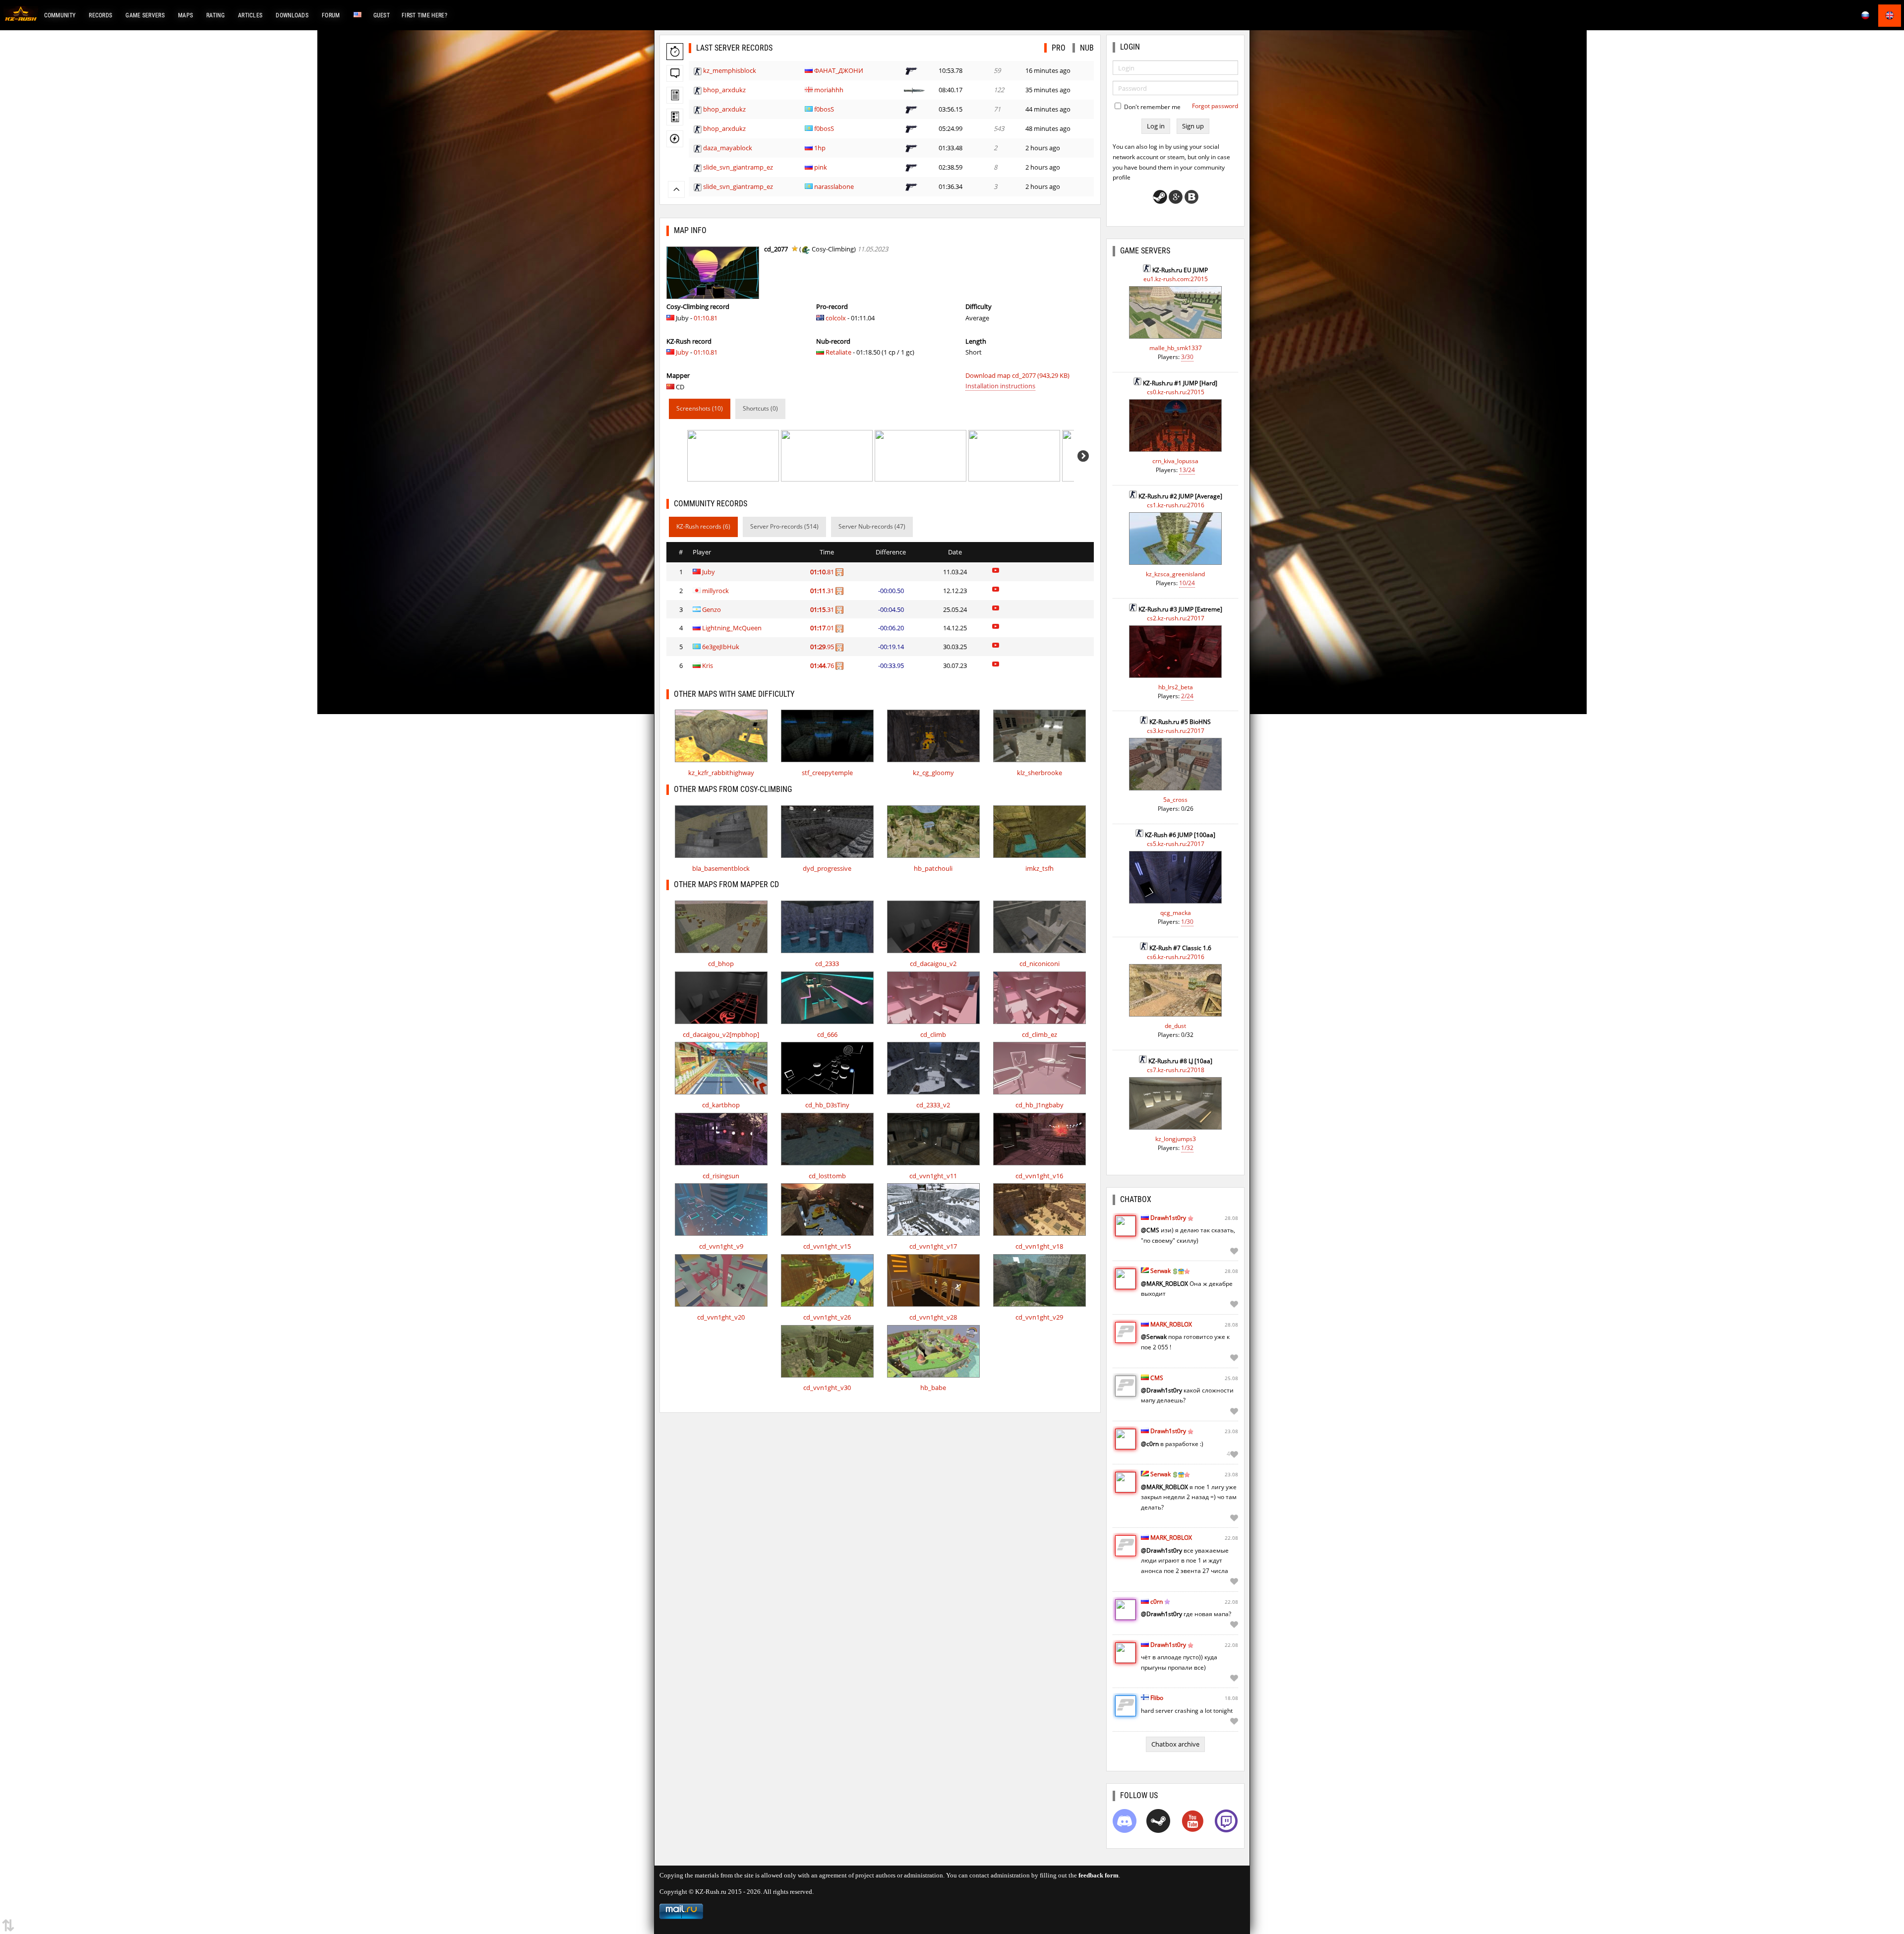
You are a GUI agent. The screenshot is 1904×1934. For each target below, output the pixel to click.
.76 (823, 665)
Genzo (712, 609)
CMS (1157, 1378)
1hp (820, 148)
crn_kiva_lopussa (1175, 461)
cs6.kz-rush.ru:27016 (1176, 957)
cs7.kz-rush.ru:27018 (1176, 1070)
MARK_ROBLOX (1171, 1324)
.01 (823, 628)
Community (60, 15)
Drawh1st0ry (1168, 1218)
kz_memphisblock (730, 70)
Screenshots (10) (700, 408)
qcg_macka (1176, 913)
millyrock (715, 591)
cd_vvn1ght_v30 (827, 1388)
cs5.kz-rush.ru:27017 (1176, 844)
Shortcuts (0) (760, 408)
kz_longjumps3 (1176, 1139)
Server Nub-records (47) (872, 526)
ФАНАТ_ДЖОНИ (839, 70)
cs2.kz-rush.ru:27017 (1176, 618)
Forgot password (1215, 106)
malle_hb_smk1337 (1176, 348)
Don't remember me (1152, 107)
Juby (682, 352)
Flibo (1157, 1698)
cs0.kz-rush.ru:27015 (1176, 392)
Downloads (292, 15)
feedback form (1099, 1875)
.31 (823, 591)
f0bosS (824, 109)
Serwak (1160, 1271)
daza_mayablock (728, 148)
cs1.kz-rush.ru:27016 (1176, 505)
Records (100, 15)
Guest (382, 15)
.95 (823, 647)
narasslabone (834, 186)
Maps (185, 15)
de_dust (1175, 1026)
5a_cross (1175, 800)
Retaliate (838, 352)
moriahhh (829, 90)
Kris (708, 665)
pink (821, 167)
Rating (215, 15)
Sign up (1193, 126)
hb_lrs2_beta (1176, 687)
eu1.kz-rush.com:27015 (1176, 279)
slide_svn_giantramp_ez (738, 167)
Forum (331, 15)
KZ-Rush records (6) (703, 526)
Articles (250, 15)
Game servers (145, 15)
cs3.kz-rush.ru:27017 (1176, 731)
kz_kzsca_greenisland (1175, 574)
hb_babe (933, 1388)
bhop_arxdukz (724, 90)
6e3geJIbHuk (721, 647)
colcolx (836, 318)
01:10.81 (706, 318)
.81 (823, 572)
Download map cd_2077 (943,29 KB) (1017, 375)
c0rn (1157, 1602)
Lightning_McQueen (732, 628)
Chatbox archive (1175, 1744)
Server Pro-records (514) (784, 526)
